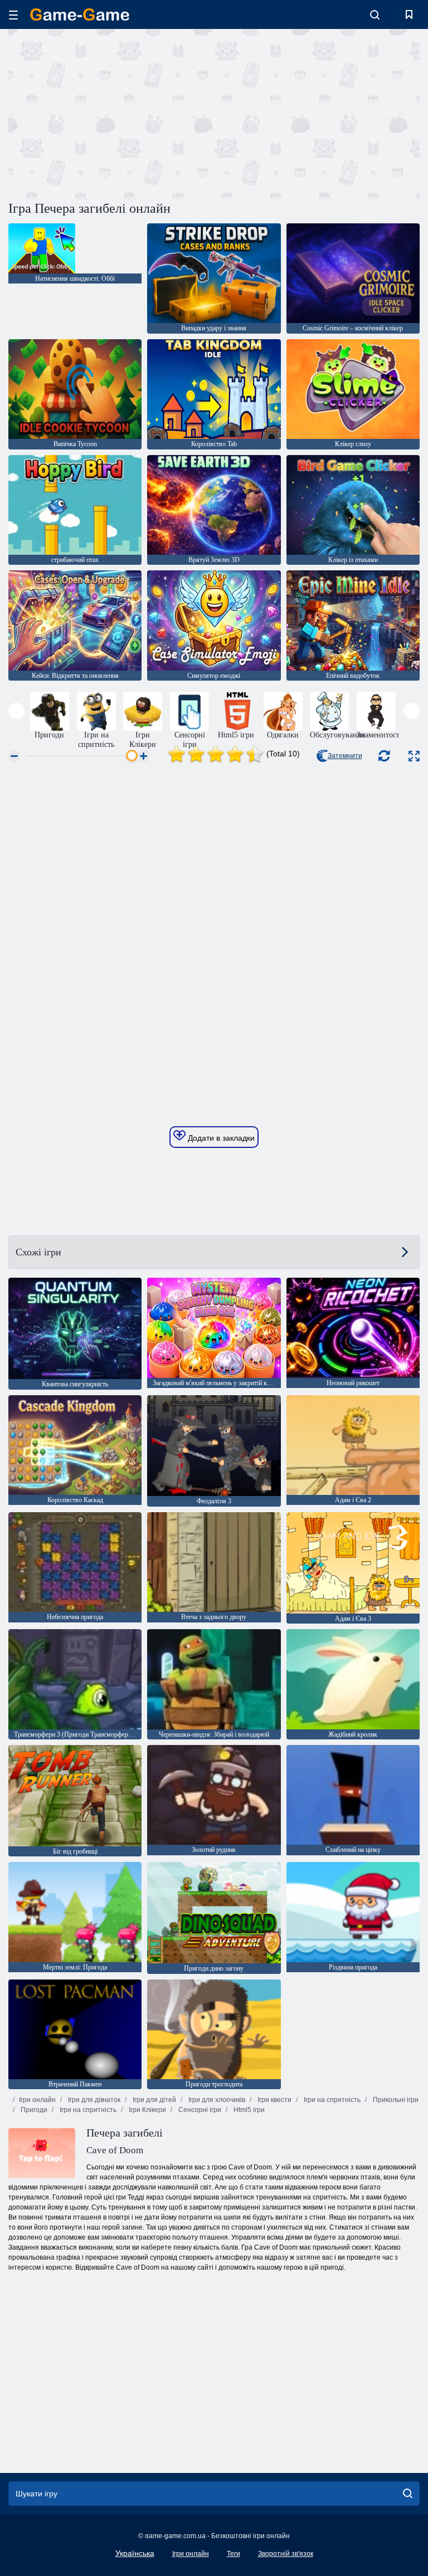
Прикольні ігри (395, 2100)
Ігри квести (274, 2100)
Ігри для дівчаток (93, 2100)
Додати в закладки (220, 1138)
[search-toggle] (375, 14)
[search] (408, 2494)
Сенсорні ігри (199, 2110)
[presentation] (16, 711)
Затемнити (345, 756)
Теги (234, 2554)
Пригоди (33, 2110)
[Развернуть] (414, 756)
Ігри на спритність (331, 2100)
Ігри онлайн (37, 2100)
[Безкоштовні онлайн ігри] (80, 14)
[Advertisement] (111, 113)
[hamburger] (13, 15)
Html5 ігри (248, 2110)
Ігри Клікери (147, 2110)
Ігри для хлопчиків (216, 2100)
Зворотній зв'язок (286, 2554)
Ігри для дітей (154, 2100)
